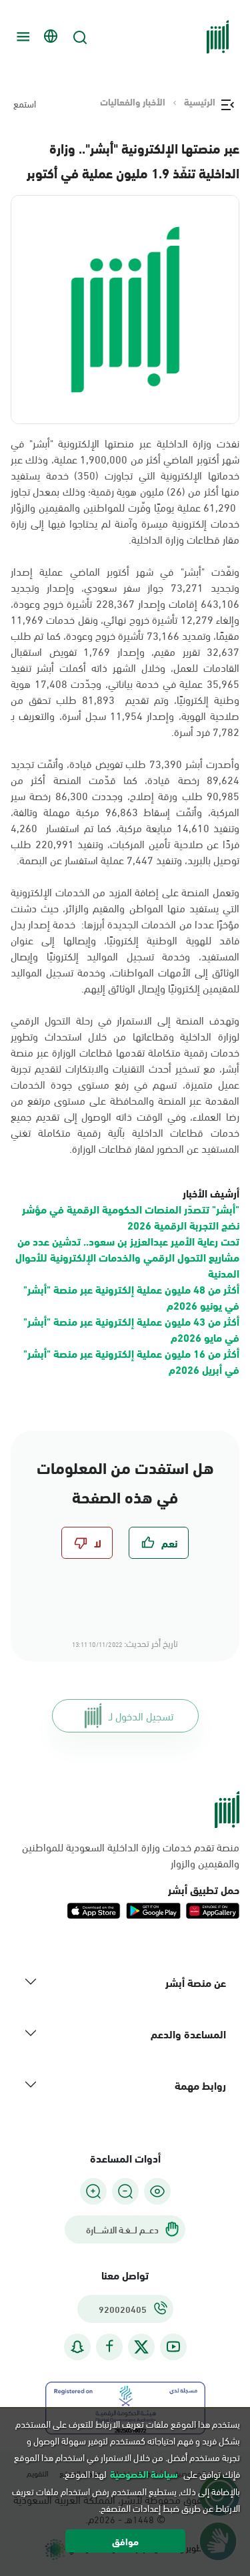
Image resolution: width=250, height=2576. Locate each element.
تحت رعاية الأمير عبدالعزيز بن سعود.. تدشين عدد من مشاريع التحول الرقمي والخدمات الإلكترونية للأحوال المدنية (127, 1257)
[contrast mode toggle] (157, 2191)
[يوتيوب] (173, 2347)
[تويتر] (141, 2347)
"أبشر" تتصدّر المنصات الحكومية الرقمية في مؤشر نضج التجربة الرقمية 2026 (131, 1217)
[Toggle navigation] (21, 37)
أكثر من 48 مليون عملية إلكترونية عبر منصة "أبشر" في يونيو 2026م (131, 1297)
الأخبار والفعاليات (133, 102)
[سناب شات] (77, 2347)
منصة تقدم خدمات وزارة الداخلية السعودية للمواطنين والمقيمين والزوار (131, 1855)
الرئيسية (200, 102)
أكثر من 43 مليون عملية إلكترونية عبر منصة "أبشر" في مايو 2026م (131, 1329)
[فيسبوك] (109, 2347)
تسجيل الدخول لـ (141, 1715)
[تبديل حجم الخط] (125, 2191)
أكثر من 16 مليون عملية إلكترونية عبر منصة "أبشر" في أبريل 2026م (131, 1361)
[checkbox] (159, 1543)
